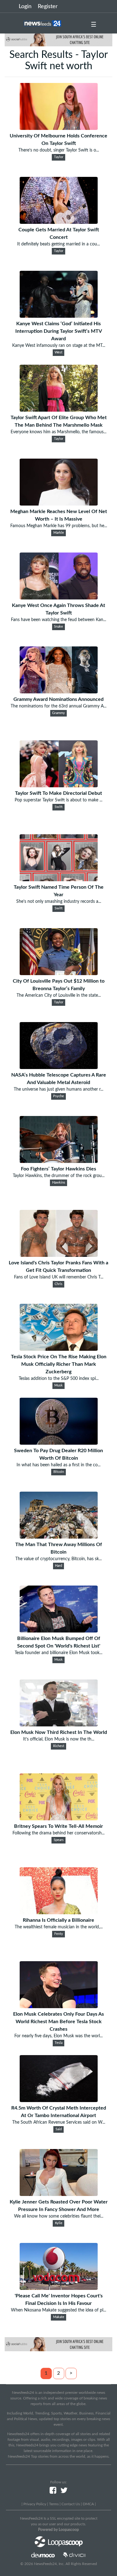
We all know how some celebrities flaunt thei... (59, 2216)
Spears (59, 1840)
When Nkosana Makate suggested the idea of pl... (58, 2310)
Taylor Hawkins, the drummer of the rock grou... (59, 1176)
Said (59, 2129)
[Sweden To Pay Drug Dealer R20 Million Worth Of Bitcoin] (59, 1443)
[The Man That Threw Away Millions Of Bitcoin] (59, 1537)
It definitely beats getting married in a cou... (58, 244)
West (58, 352)
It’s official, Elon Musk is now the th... (59, 1739)
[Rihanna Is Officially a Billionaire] (59, 1913)
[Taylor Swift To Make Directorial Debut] (59, 786)
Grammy (58, 713)
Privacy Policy (35, 2504)
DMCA (88, 2504)
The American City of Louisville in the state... (59, 995)
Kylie (59, 2223)
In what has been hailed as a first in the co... (58, 1465)
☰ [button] (94, 25)
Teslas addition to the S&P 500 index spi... (59, 1379)
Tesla (58, 2043)
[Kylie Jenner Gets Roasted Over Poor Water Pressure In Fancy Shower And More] (59, 2194)
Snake (58, 627)
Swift (59, 807)
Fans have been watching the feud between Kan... (58, 620)
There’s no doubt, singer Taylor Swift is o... (59, 150)
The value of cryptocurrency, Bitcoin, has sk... (58, 1559)
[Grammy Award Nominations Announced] (59, 692)
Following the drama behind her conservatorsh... (58, 1833)
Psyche (58, 1096)
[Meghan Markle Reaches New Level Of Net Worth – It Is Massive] (59, 504)
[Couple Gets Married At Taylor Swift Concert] (59, 222)
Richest (59, 1746)
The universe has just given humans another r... (58, 1089)
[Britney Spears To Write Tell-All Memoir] (59, 1819)
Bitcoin (59, 1472)
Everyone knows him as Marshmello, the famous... (58, 432)
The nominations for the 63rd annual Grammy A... (58, 706)
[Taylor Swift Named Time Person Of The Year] (59, 880)
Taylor (59, 157)
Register (48, 7)
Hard (58, 1566)
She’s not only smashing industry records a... (59, 902)
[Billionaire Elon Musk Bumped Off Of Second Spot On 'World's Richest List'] (59, 1631)
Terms (54, 2504)
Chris (58, 1284)
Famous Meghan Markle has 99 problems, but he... (59, 526)
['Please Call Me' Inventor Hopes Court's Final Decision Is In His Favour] (59, 2288)
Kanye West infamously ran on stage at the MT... (59, 346)
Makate (59, 2317)
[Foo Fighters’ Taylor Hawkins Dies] (59, 1161)
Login (25, 7)
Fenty (59, 1934)
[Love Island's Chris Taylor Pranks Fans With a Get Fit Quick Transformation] (59, 1255)
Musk (58, 1386)
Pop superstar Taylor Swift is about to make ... (58, 800)
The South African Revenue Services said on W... (59, 2122)
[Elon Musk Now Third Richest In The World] (59, 1725)
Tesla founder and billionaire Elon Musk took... (58, 1653)
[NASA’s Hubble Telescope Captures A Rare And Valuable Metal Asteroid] (59, 1067)
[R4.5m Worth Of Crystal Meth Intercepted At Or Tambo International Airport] (59, 2100)
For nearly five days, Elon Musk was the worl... (58, 2036)
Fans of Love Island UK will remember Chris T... (59, 1277)
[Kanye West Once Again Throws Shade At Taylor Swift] (59, 598)
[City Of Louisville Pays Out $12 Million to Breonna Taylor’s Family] (59, 974)
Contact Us (71, 2504)
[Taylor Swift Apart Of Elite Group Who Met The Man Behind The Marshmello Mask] (59, 410)
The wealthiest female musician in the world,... (59, 1927)
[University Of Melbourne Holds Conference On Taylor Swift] (59, 128)
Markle (59, 533)
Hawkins (59, 1183)
